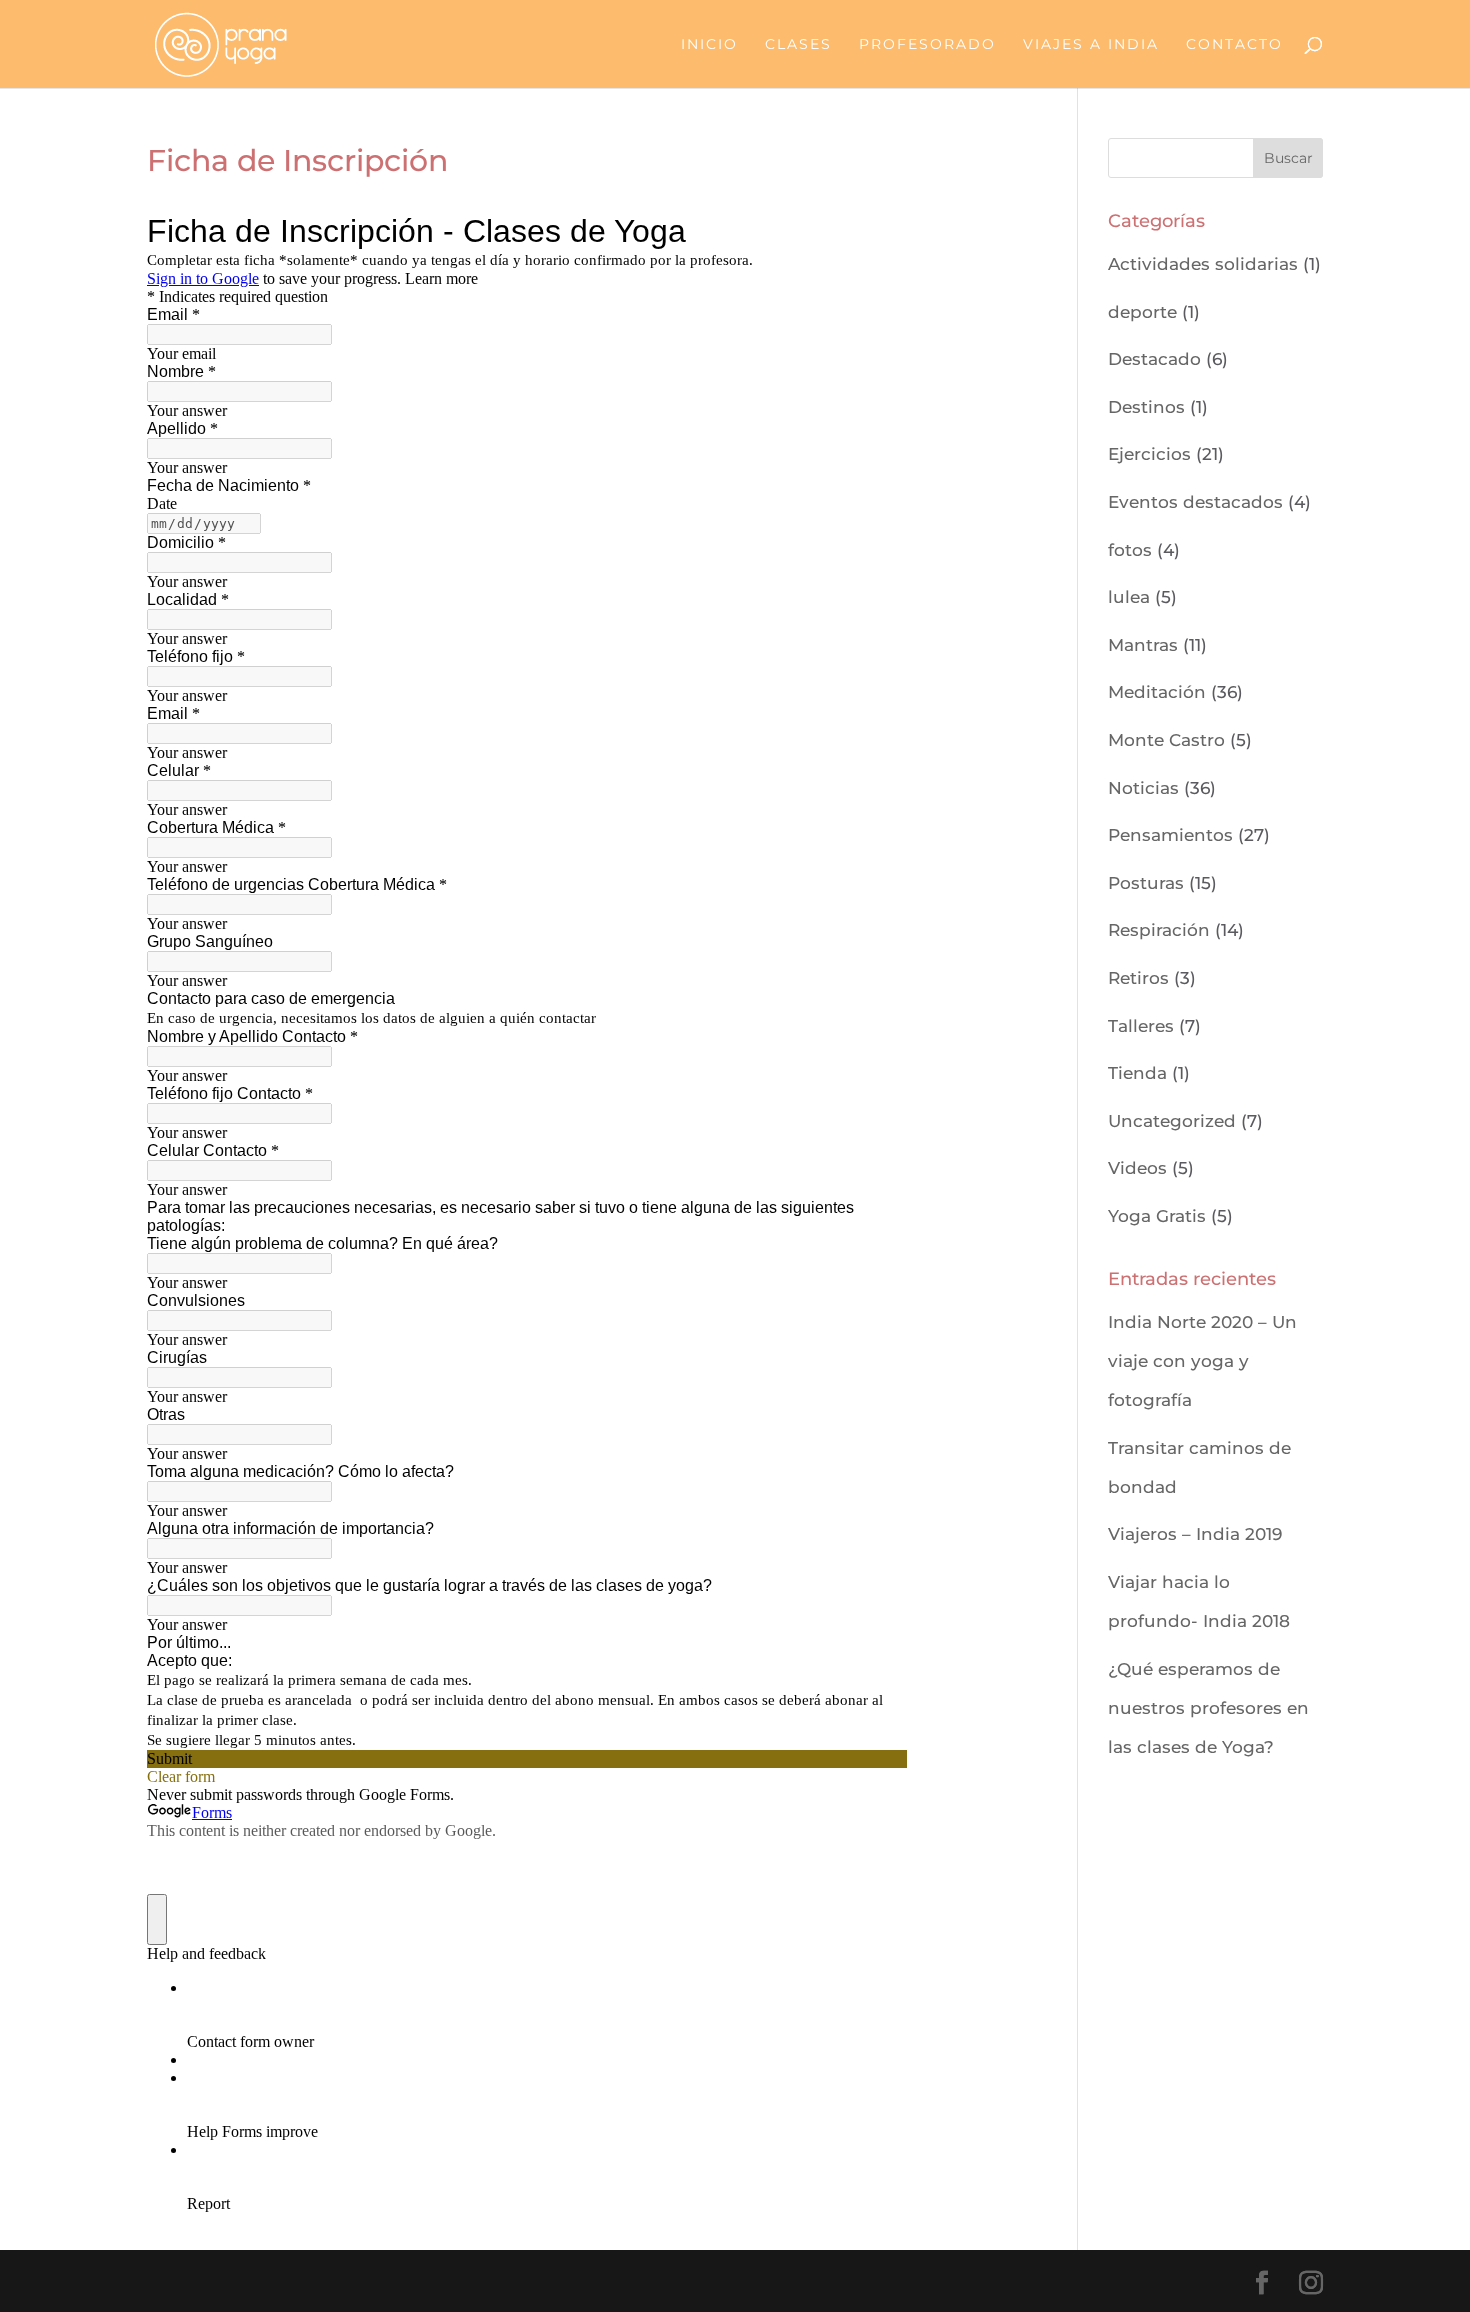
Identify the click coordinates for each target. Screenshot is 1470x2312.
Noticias (1143, 788)
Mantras (1143, 645)
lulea (1129, 597)
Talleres (1141, 1026)
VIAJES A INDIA (1091, 45)
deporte (1142, 312)
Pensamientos (1170, 835)
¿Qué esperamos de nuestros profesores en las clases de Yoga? (1208, 1708)
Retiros (1138, 978)
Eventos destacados (1195, 502)
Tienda (1137, 1073)
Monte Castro (1166, 740)
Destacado (1154, 359)
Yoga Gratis (1157, 1216)
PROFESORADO (927, 45)
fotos (1130, 550)
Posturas (1146, 883)
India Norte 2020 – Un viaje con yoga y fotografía (1202, 1361)
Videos (1137, 1168)
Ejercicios (1149, 454)
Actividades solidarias (1203, 264)
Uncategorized (1172, 1121)
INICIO (709, 45)
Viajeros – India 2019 (1195, 1534)
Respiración (1159, 930)
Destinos (1146, 407)
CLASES (798, 45)
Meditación (1157, 692)
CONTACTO (1234, 45)
